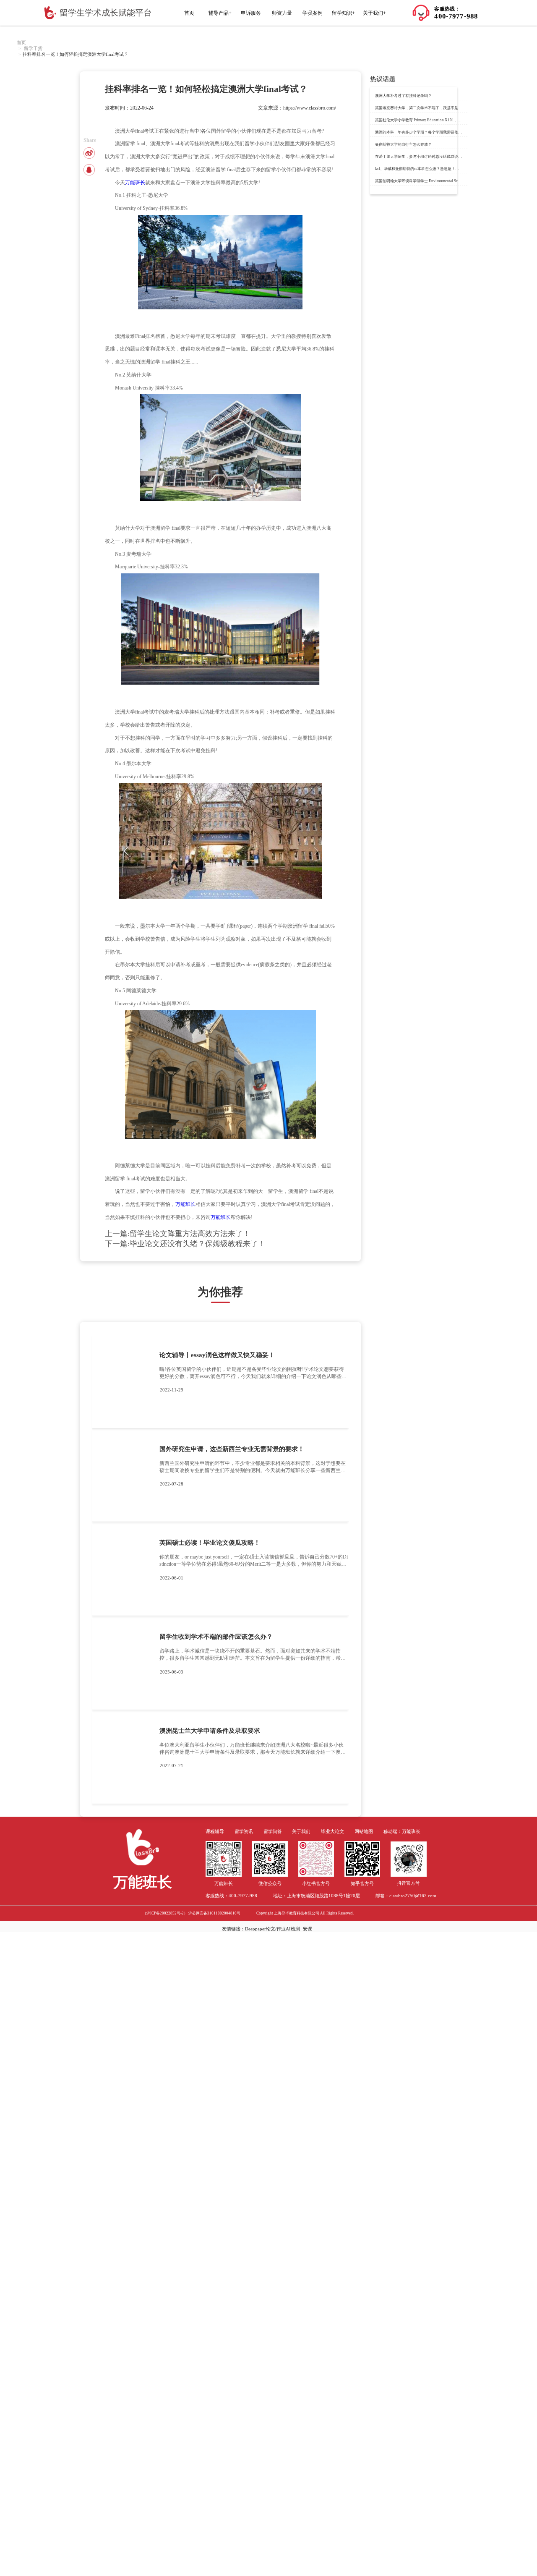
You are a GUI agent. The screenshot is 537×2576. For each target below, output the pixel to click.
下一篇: (185, 1244)
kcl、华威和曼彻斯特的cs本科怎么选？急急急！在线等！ (423, 169)
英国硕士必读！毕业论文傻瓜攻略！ (210, 1543)
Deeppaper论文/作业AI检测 (272, 1929)
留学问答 (273, 1832)
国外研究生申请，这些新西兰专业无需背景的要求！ (232, 1449)
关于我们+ (374, 13)
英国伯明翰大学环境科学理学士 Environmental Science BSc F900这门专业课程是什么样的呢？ (453, 181)
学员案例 (313, 13)
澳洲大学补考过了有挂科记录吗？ (403, 96)
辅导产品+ (220, 13)
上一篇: (178, 1234)
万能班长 (135, 183)
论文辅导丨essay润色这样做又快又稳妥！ (217, 1355)
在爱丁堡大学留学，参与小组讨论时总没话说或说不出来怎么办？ (430, 157)
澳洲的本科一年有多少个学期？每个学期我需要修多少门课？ (426, 132)
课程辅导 (215, 1832)
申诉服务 (251, 13)
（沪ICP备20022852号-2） (165, 1913)
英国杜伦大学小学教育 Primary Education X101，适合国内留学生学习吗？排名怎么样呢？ (450, 120)
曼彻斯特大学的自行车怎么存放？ (403, 144)
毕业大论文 (332, 1832)
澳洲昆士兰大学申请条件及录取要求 (210, 1731)
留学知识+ (343, 13)
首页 (189, 13)
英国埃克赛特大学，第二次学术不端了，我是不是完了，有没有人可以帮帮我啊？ (443, 108)
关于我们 (301, 1832)
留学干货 (33, 48)
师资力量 (282, 13)
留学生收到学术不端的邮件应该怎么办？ (216, 1637)
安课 (308, 1929)
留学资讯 (244, 1832)
